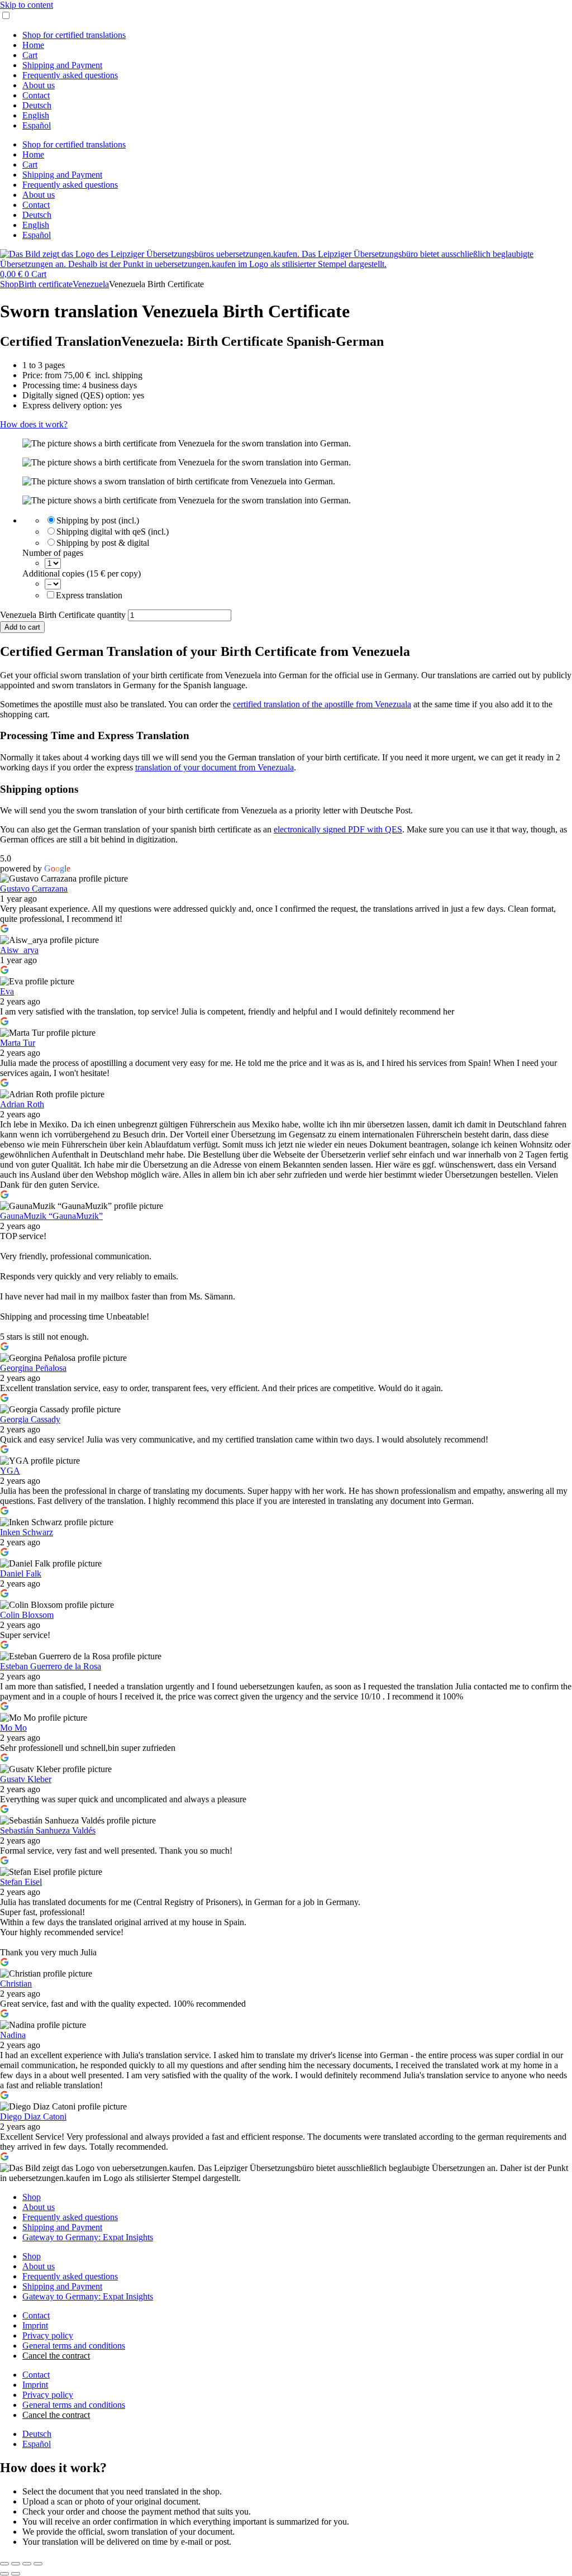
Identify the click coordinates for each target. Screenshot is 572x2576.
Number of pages (53, 553)
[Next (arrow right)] (16, 2574)
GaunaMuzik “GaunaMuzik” (51, 1216)
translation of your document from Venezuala (214, 767)
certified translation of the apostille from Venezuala (322, 704)
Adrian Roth (22, 1104)
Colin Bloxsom (27, 1615)
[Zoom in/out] (4, 2564)
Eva (7, 991)
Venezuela (91, 284)
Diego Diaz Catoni (33, 2116)
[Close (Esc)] (38, 2564)
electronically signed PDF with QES (338, 829)
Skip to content (27, 5)
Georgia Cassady (30, 1419)
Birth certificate (46, 284)
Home (33, 45)
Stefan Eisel (21, 1882)
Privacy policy (48, 2335)
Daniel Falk (21, 1573)
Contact (36, 95)
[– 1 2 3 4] (53, 584)
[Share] (27, 2564)
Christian (16, 1984)
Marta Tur (18, 1043)
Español (37, 125)
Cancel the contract (56, 2356)
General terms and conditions (74, 2346)
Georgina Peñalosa (33, 1368)
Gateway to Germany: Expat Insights (88, 2237)
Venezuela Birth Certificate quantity (63, 615)
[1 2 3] (53, 563)
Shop (9, 284)
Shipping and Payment (62, 65)
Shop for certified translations (74, 35)
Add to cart (22, 627)
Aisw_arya (19, 950)
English (36, 115)
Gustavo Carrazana (34, 889)
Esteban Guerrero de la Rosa (51, 1666)
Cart (30, 55)
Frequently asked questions (70, 75)
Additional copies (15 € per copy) (82, 573)
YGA (10, 1471)
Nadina (13, 2035)
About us (39, 85)
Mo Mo (13, 1728)
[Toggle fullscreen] (16, 2564)
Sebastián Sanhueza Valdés (48, 1830)
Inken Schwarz (27, 1532)
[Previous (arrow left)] (4, 2574)
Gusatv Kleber (26, 1779)
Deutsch (37, 105)
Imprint (35, 2325)
